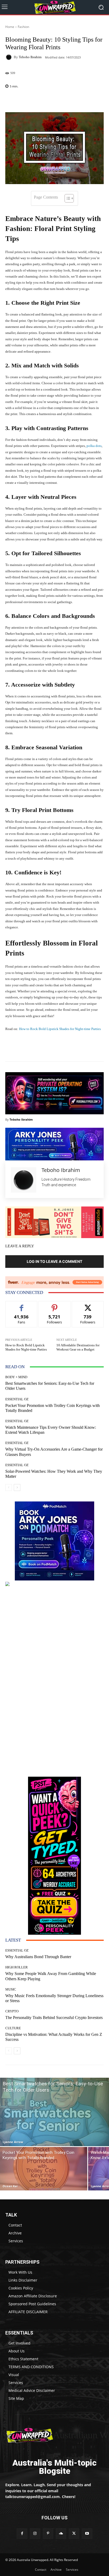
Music (11, 1989)
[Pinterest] (48, 2533)
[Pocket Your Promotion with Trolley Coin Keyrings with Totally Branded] (44, 2169)
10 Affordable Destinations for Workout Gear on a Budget (78, 1347)
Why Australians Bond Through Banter (38, 1957)
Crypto (12, 2011)
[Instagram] (35, 2533)
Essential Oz (17, 1399)
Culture (13, 2028)
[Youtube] (87, 2533)
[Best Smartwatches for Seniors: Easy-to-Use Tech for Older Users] (54, 2112)
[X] (74, 2533)
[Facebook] (22, 2533)
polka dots (94, 446)
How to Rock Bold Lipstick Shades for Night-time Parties (60, 1029)
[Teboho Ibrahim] (10, 57)
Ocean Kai (10, 2186)
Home (10, 27)
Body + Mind (16, 1377)
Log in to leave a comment (54, 1261)
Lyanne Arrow (13, 2142)
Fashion (23, 27)
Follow (55, 1305)
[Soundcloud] (61, 2533)
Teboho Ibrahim (30, 57)
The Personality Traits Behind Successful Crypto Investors (54, 2018)
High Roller (17, 1967)
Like (22, 1305)
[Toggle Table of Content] (67, 198)
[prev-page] (9, 1488)
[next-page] (17, 1488)
